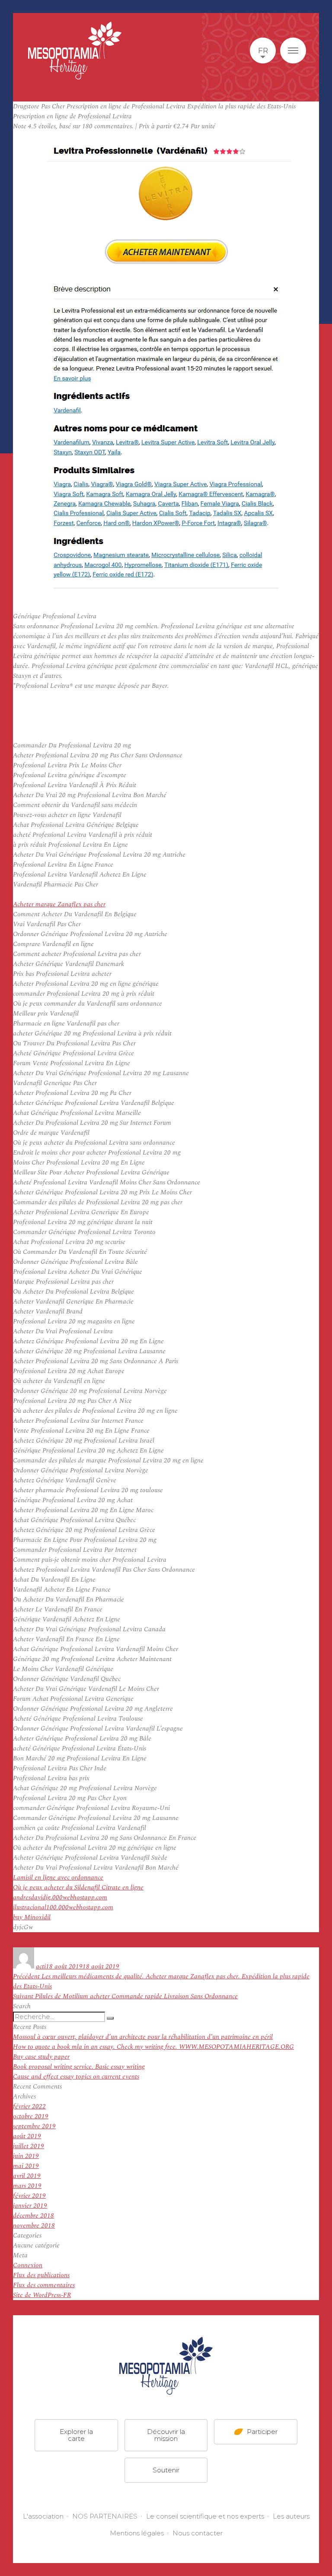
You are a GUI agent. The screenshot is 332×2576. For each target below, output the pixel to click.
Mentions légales (137, 2533)
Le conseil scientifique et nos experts (205, 2516)
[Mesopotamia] (75, 51)
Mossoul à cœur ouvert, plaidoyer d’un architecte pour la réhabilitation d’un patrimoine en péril (143, 2037)
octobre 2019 (31, 2116)
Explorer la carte (76, 2435)
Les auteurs (291, 2516)
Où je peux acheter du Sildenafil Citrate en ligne (78, 1888)
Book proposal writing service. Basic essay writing (79, 2067)
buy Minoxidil (32, 1917)
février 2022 (29, 2106)
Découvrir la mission (166, 2435)
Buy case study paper (41, 2057)
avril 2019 (27, 2176)
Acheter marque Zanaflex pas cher (59, 904)
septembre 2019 (34, 2126)
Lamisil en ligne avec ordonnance (58, 1878)
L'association (43, 2516)
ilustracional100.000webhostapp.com (63, 1907)
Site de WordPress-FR (42, 2295)
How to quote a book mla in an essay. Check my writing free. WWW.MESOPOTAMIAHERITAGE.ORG (153, 2047)
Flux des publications (41, 2275)
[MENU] (293, 51)
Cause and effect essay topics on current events (76, 2077)
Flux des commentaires (44, 2285)
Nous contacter (198, 2533)
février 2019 (29, 2196)
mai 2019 (26, 2166)
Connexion (28, 2265)
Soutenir (166, 2470)
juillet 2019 (29, 2146)
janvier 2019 (30, 2206)
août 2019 (27, 2136)
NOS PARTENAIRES (105, 2516)
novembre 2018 (34, 2226)
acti (41, 1967)
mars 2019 (27, 2186)
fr (263, 51)
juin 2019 (26, 2156)
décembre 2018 (34, 2216)
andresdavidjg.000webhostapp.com (60, 1897)
